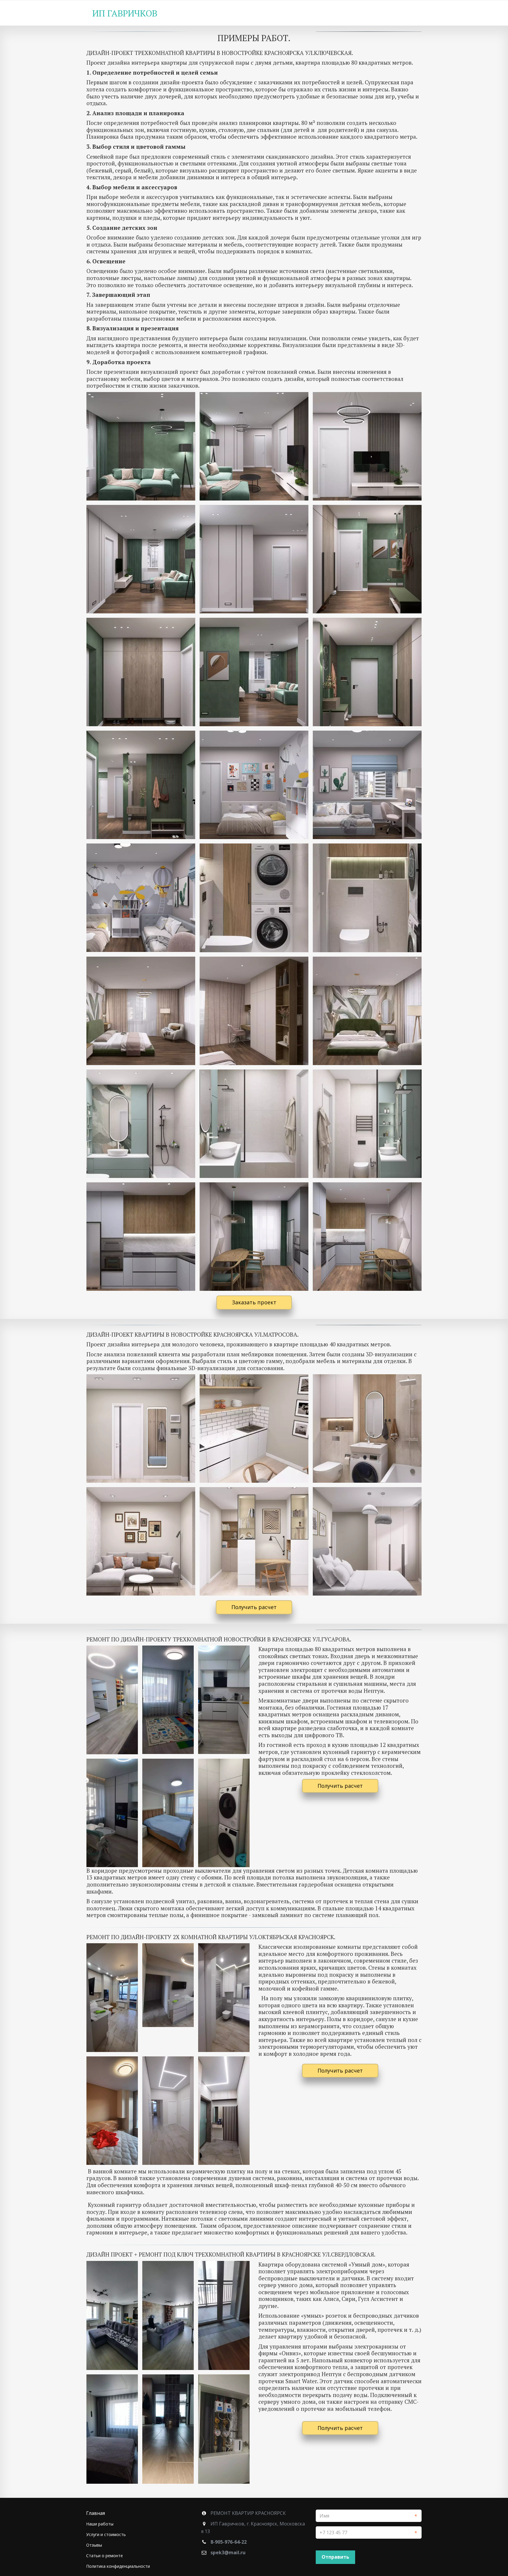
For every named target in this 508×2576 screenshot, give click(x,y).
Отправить (335, 2557)
